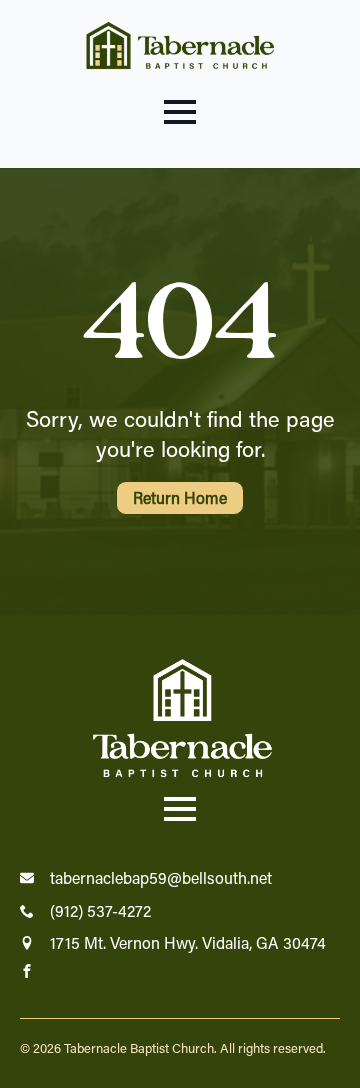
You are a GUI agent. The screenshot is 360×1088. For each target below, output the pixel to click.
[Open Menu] (180, 112)
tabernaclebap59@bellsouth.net (161, 877)
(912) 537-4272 (100, 910)
